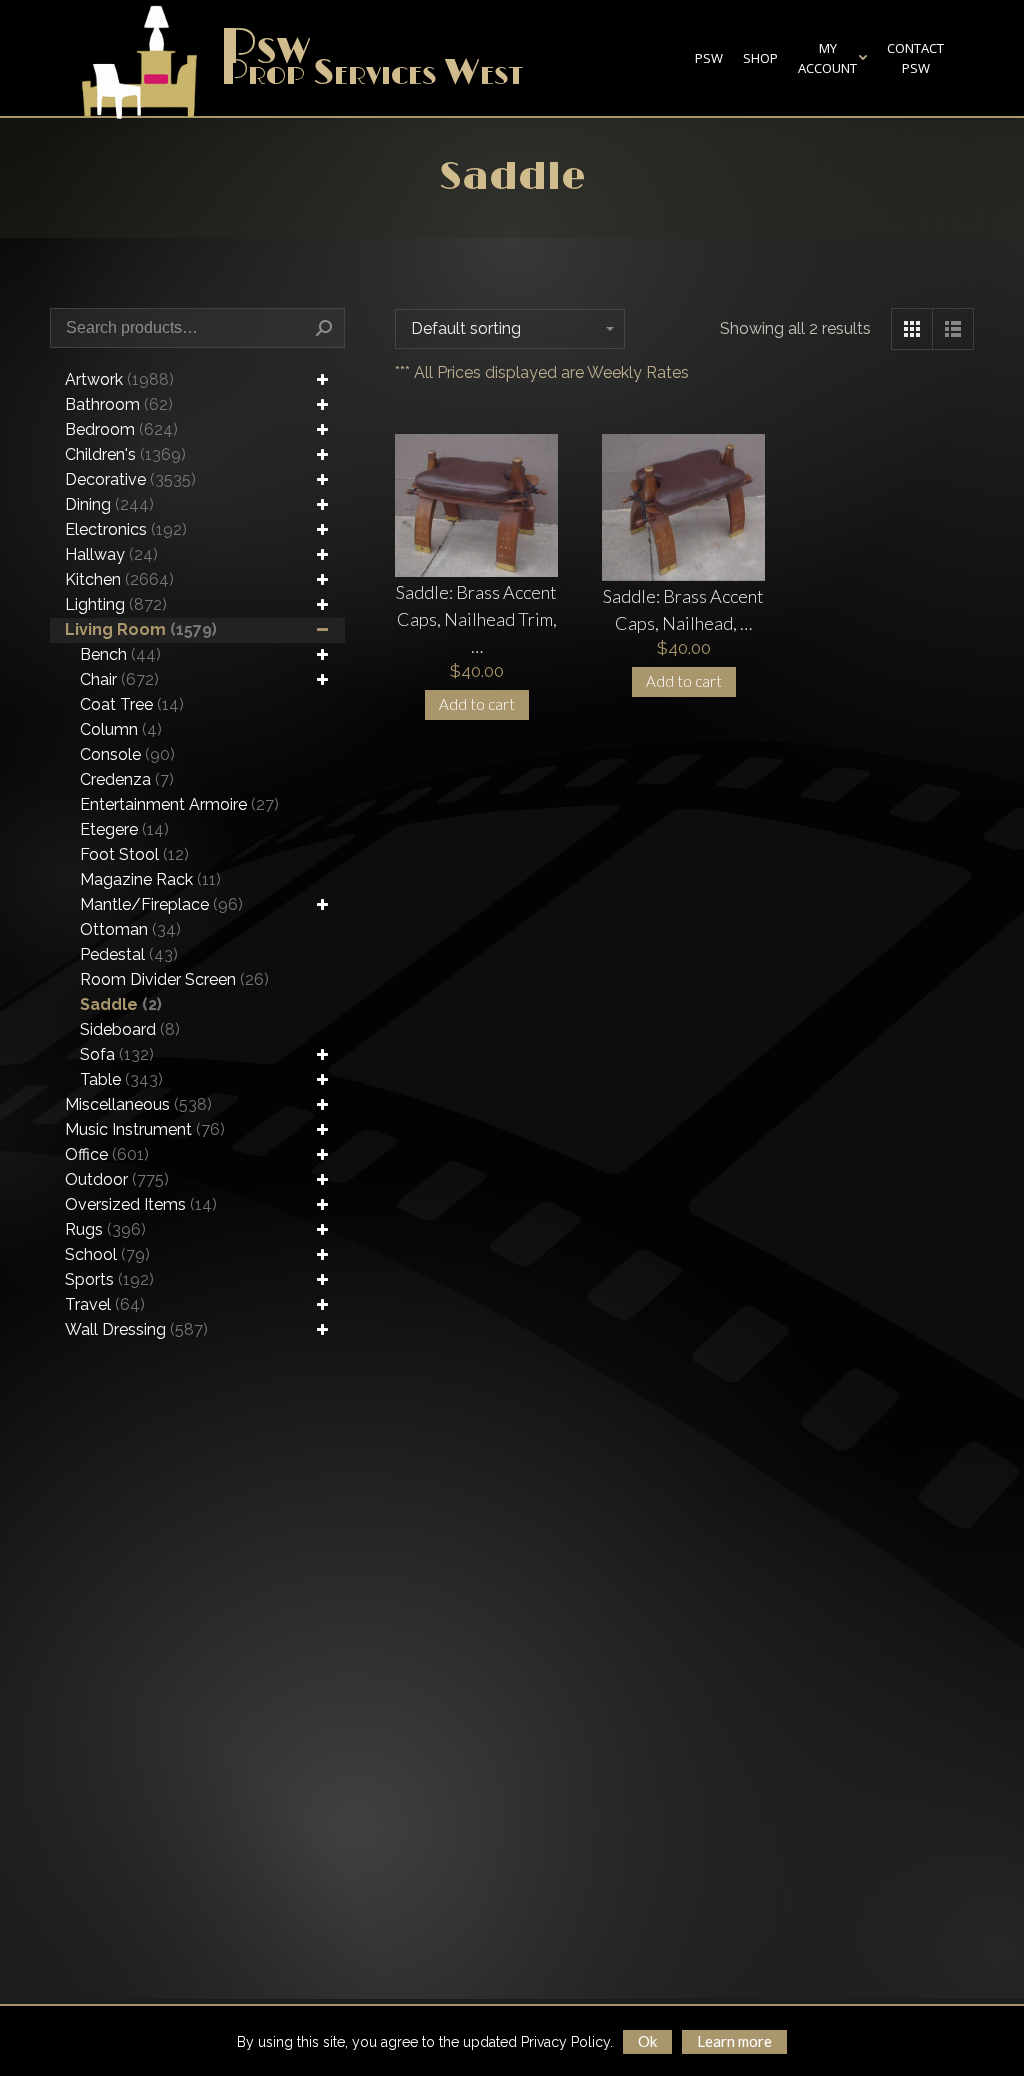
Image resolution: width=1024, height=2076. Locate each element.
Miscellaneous (138, 1104)
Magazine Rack (150, 879)
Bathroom (119, 404)
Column (121, 729)
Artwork (119, 379)
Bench (120, 654)
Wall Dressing (136, 1329)
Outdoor (117, 1179)
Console (127, 754)
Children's (125, 454)
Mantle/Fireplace (161, 904)
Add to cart (477, 704)
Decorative (130, 479)
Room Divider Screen (174, 979)
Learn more (734, 2041)
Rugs (105, 1229)
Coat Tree (132, 704)
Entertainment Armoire (179, 804)
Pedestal (129, 954)
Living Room (141, 629)
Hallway (111, 554)
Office (107, 1154)
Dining (109, 504)
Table (121, 1079)
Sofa (117, 1054)
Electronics (126, 529)
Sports (109, 1279)
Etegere (124, 829)
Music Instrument (145, 1129)
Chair (119, 679)
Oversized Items (141, 1204)
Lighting (116, 604)
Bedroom (121, 429)
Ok (647, 2041)
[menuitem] (709, 58)
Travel (105, 1304)
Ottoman (130, 929)
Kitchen (119, 579)
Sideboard (130, 1029)
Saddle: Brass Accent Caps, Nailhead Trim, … (476, 619)
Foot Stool (134, 854)
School (107, 1254)
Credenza (127, 779)
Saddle (121, 1004)
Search (324, 328)
